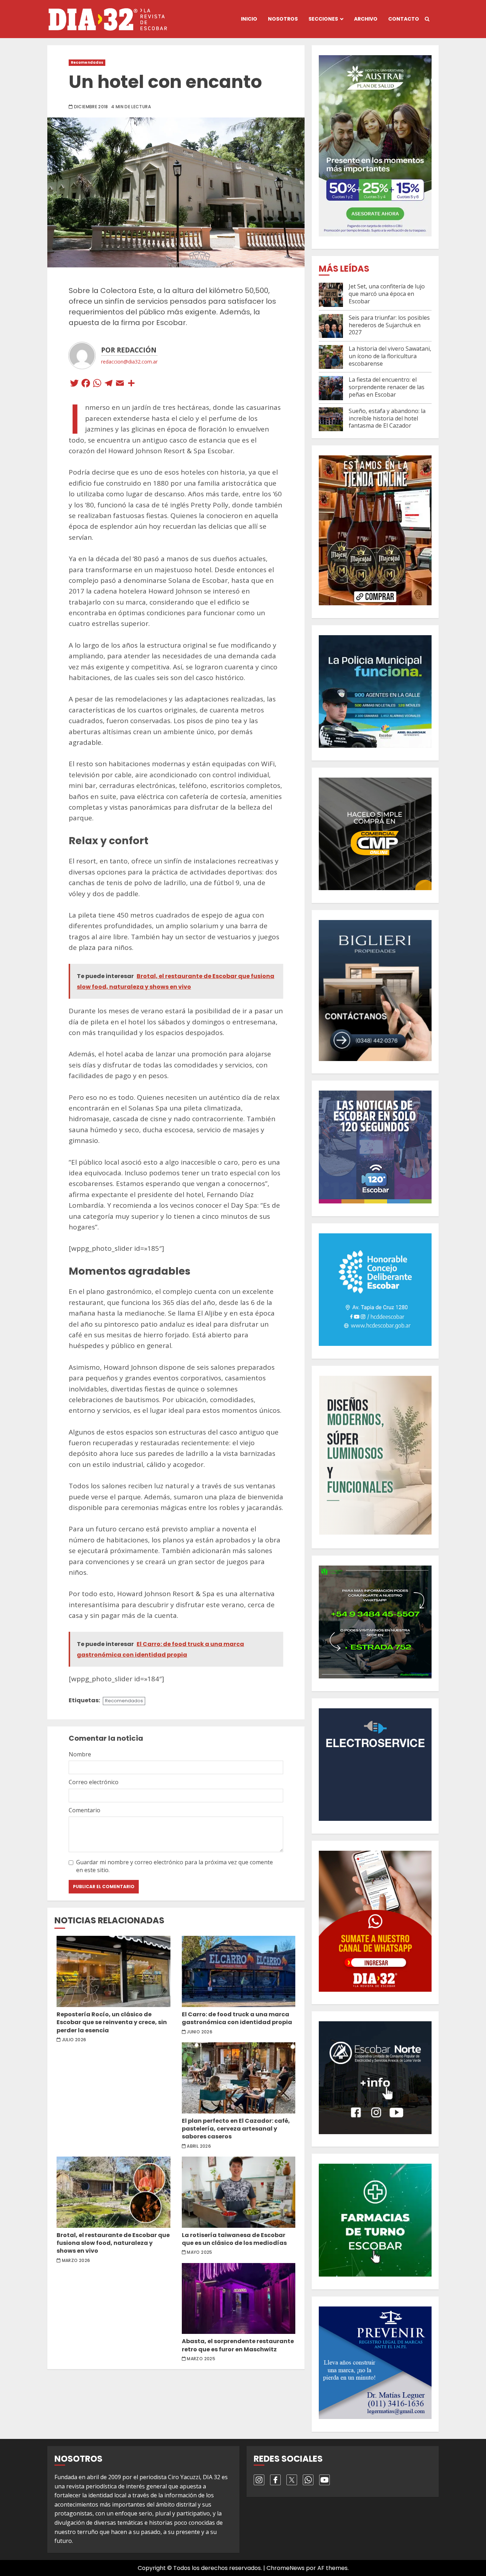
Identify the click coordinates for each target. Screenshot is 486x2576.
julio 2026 (74, 2040)
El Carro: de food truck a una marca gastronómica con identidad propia (239, 1971)
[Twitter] (74, 384)
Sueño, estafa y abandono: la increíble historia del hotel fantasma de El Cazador (387, 418)
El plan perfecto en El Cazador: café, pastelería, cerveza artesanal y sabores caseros (239, 2078)
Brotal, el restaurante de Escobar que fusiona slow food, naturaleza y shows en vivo (113, 2192)
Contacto (404, 19)
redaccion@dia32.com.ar (129, 362)
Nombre (80, 1754)
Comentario (84, 1810)
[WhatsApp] (97, 384)
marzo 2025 (201, 2359)
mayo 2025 (199, 2252)
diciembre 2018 (91, 107)
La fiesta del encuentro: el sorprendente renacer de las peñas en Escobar (387, 387)
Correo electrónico (94, 1782)
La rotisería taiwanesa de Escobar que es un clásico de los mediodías (239, 2192)
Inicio (249, 19)
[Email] (120, 384)
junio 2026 (200, 2032)
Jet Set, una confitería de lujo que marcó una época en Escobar (387, 294)
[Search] (427, 19)
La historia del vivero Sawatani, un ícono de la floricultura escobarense (390, 356)
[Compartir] (131, 384)
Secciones (323, 19)
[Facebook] (86, 384)
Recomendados (87, 62)
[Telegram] (109, 384)
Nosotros (283, 19)
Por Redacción (129, 350)
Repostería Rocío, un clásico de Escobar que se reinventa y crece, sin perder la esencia (113, 1971)
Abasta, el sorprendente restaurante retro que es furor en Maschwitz (239, 2299)
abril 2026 (199, 2146)
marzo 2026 (76, 2261)
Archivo (366, 19)
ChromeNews (286, 2568)
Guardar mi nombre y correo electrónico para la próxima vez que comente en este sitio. (175, 1866)
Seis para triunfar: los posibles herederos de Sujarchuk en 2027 (389, 325)
